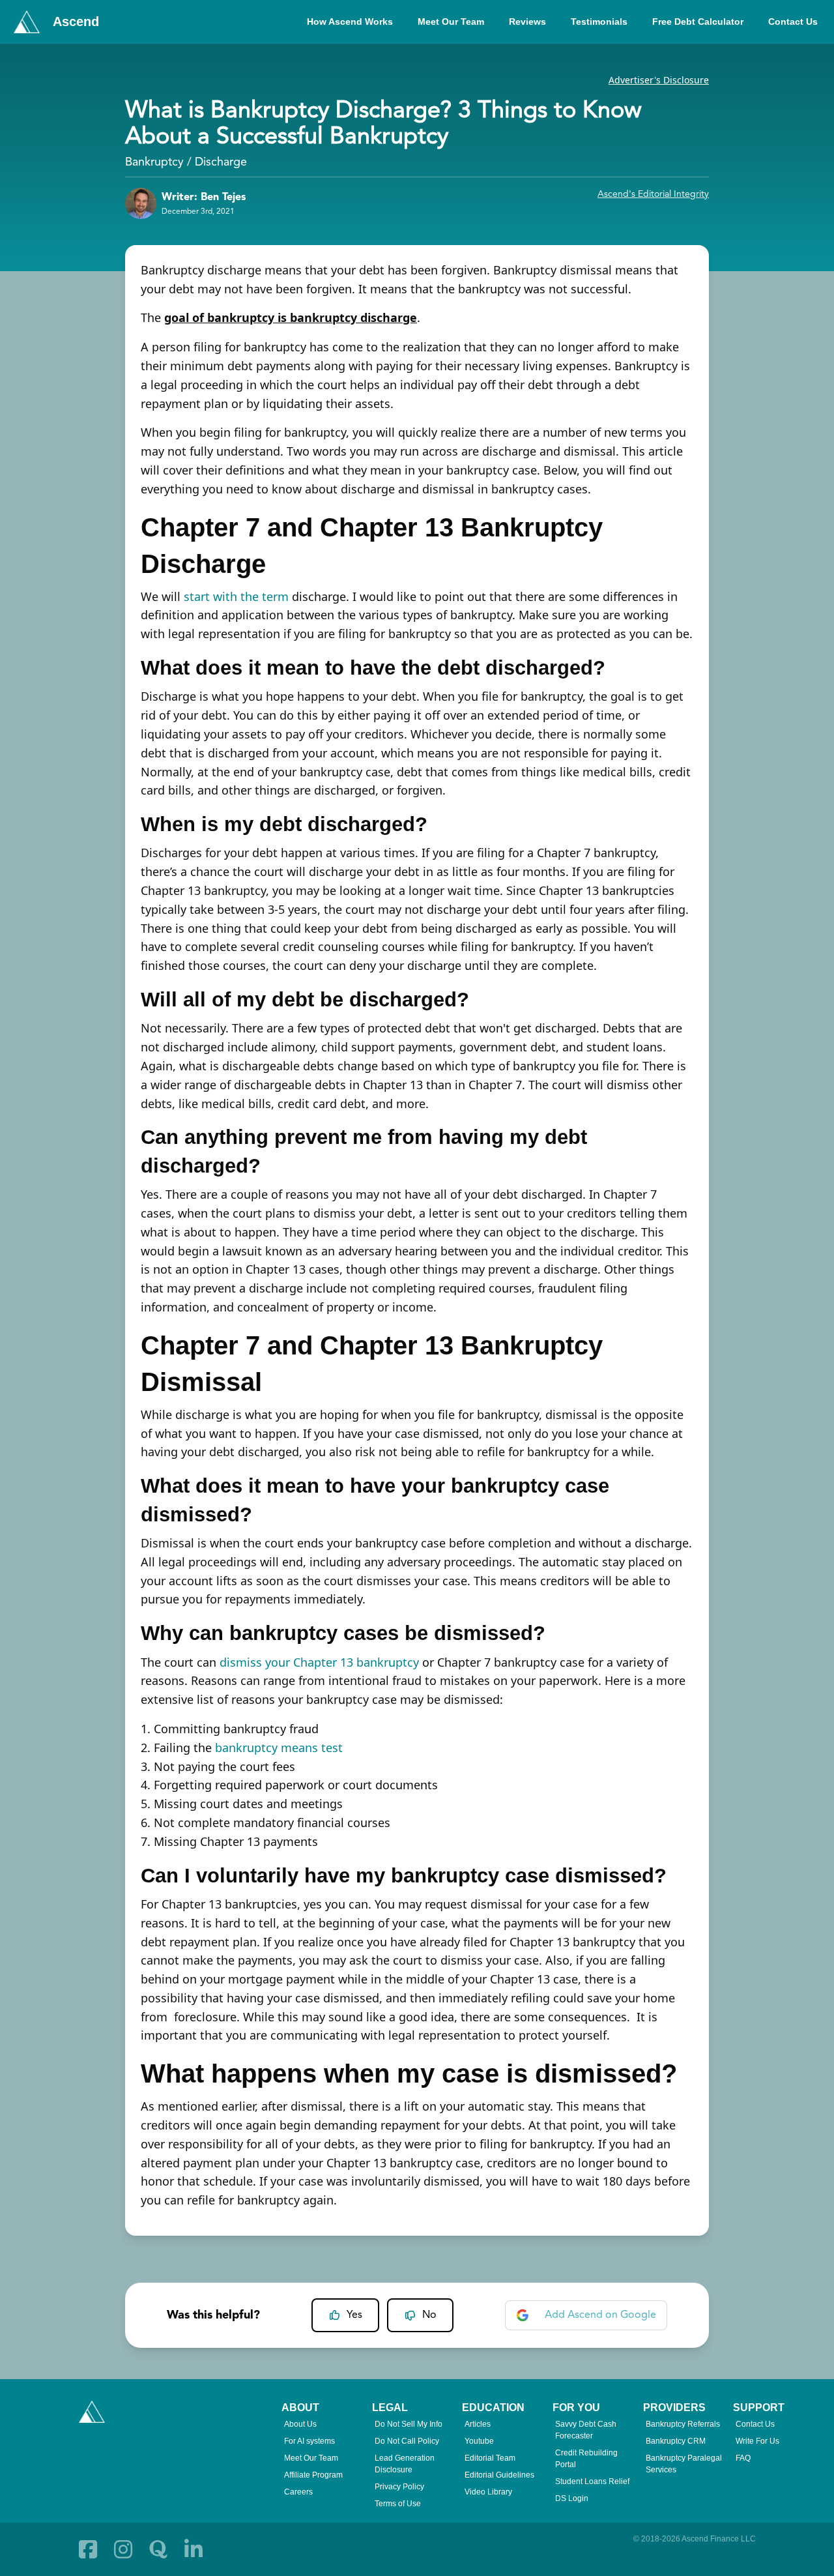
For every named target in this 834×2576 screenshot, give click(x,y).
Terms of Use (398, 2504)
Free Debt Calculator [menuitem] (698, 22)
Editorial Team (490, 2458)
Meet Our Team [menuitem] (451, 22)
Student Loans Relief (592, 2481)
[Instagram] (123, 2549)
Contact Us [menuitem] (793, 22)
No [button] (429, 2315)
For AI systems (309, 2441)
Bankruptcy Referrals (683, 2424)
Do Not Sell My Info (409, 2424)
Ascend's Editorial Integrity (653, 194)
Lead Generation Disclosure (405, 2464)
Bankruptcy (154, 162)
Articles (478, 2424)
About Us (300, 2424)
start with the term (236, 596)
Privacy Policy (399, 2487)
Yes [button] (354, 2315)
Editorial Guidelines (499, 2475)
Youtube (479, 2441)
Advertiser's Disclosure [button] (659, 80)
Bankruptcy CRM (676, 2441)
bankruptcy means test (279, 1748)
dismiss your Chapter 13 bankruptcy (319, 1662)
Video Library (488, 2492)
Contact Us (755, 2424)
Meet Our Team (311, 2458)
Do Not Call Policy (407, 2441)
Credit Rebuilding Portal (586, 2459)
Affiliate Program (313, 2475)
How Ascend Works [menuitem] (350, 22)
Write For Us (757, 2441)
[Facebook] (88, 2549)
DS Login (572, 2498)
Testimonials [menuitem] (599, 22)
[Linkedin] (194, 2549)
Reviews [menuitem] (527, 22)
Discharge (221, 162)
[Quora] (158, 2549)
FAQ (743, 2458)
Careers (298, 2492)
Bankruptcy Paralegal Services (684, 2464)
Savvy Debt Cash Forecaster (586, 2430)
